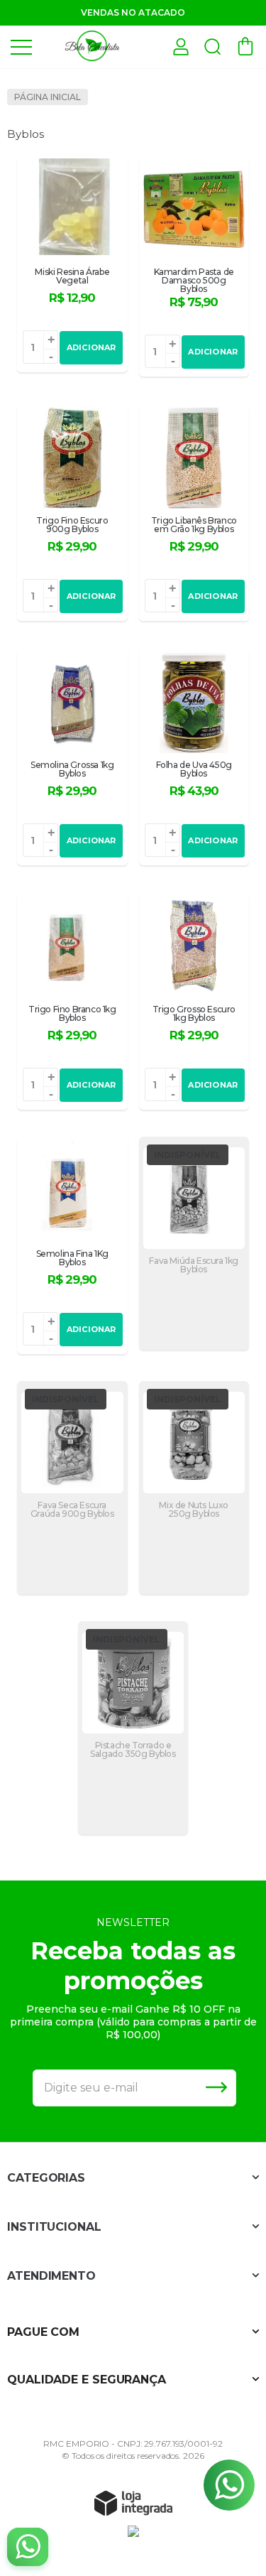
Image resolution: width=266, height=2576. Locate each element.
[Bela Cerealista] (92, 46)
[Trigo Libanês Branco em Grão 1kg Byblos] (194, 512)
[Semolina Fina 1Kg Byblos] (72, 1245)
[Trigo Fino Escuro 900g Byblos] (72, 512)
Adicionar (92, 347)
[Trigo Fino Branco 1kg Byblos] (72, 1001)
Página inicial (48, 97)
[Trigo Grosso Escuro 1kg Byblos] (194, 1001)
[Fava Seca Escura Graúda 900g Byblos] (72, 1488)
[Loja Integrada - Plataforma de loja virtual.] (133, 2503)
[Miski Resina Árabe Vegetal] (72, 264)
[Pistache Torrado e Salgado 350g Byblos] (133, 1728)
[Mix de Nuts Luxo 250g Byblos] (194, 1488)
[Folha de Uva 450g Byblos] (194, 757)
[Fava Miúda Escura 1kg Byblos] (194, 1243)
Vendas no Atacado (133, 12)
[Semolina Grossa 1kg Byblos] (72, 757)
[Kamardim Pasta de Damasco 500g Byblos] (194, 266)
